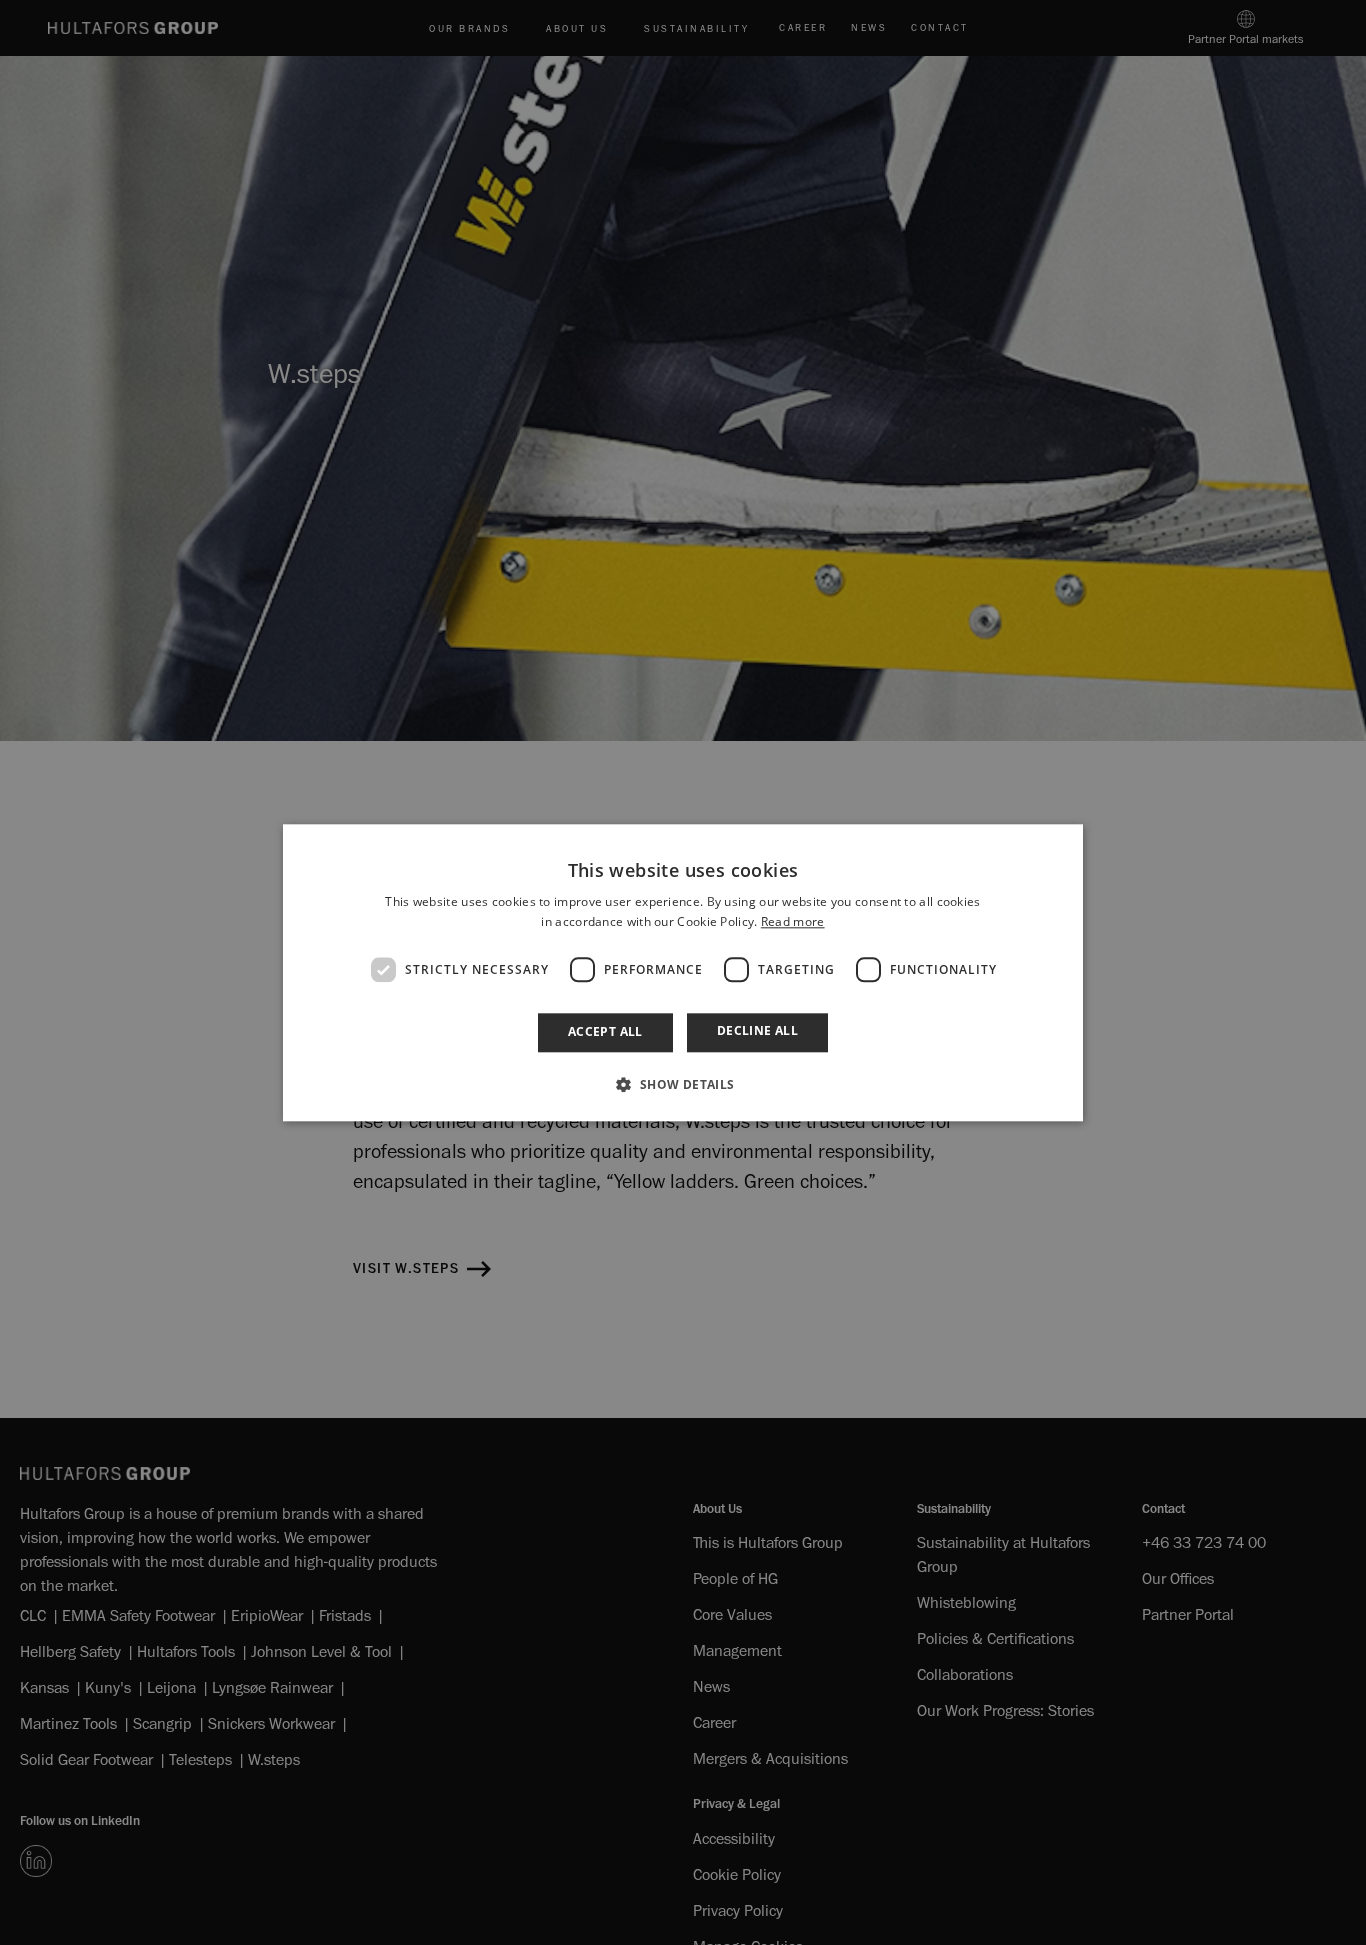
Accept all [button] (605, 1032)
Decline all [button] (757, 1031)
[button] (682, 1084)
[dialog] (683, 972)
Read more (793, 921)
